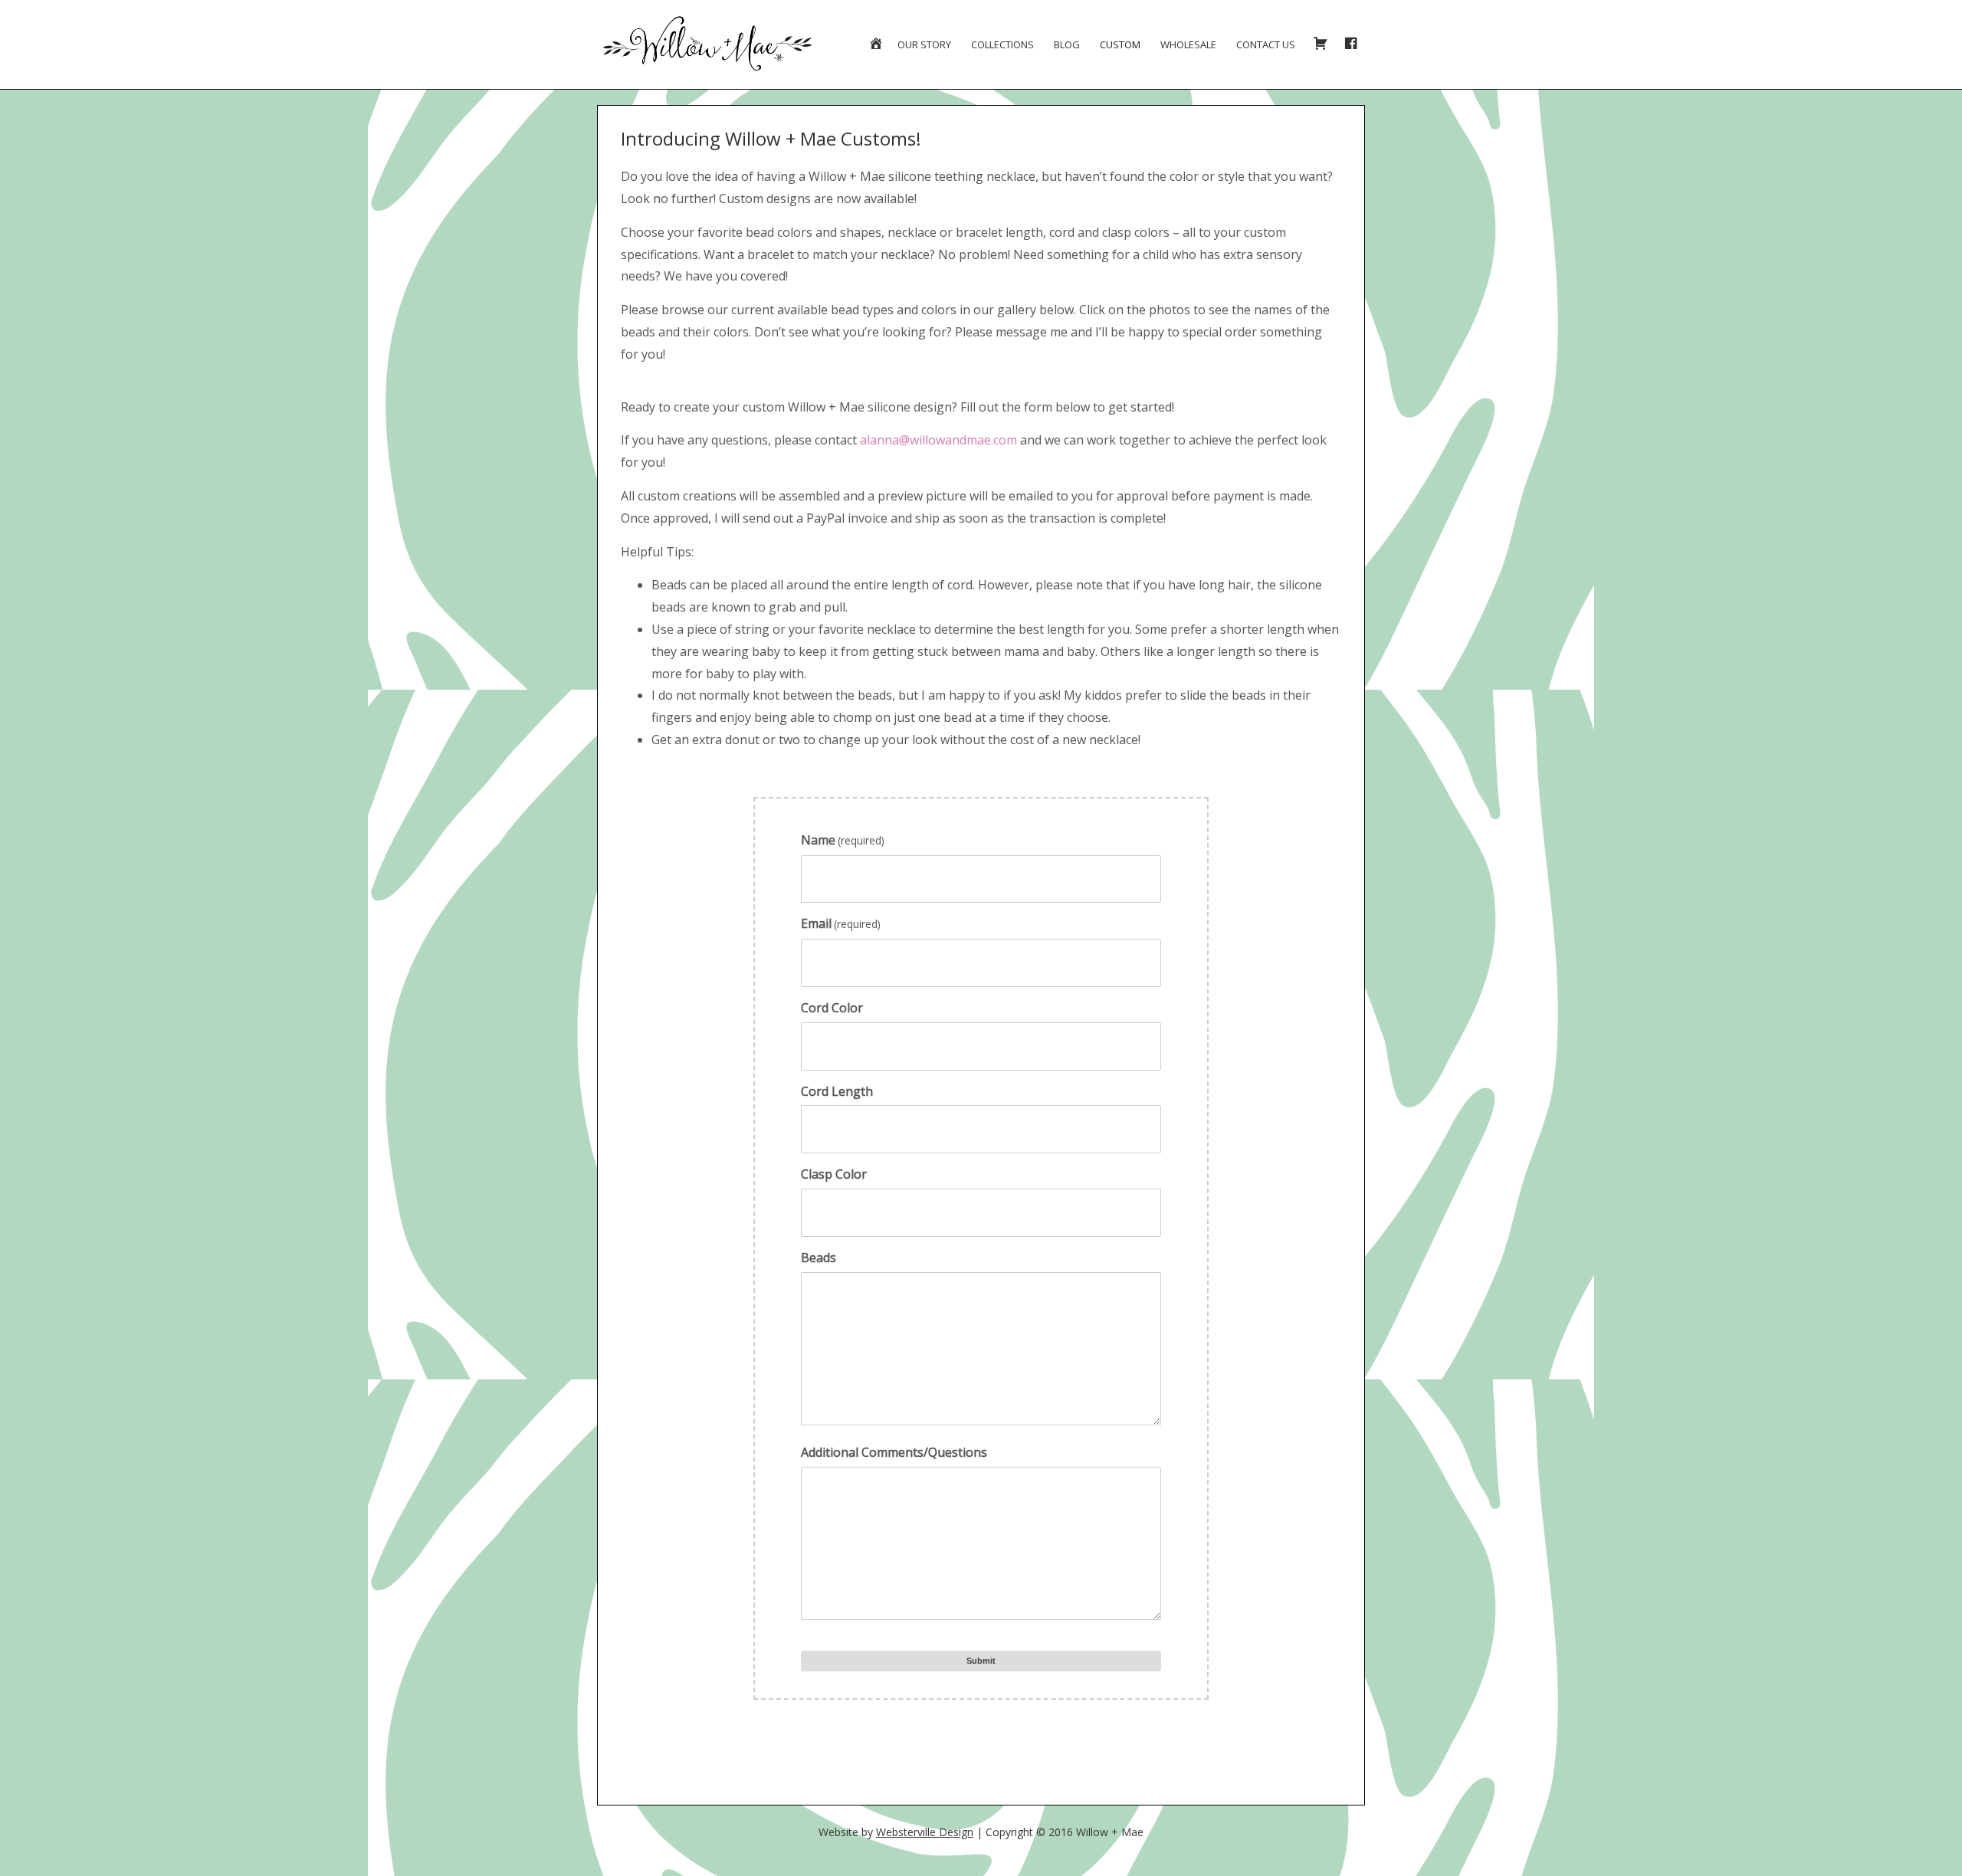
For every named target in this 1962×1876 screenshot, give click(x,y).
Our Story (924, 44)
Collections (1002, 44)
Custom (1120, 44)
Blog (1067, 44)
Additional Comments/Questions (894, 1452)
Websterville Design (925, 1832)
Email (841, 923)
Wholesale (1188, 44)
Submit (981, 1661)
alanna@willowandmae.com (938, 440)
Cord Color (832, 1008)
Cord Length (837, 1091)
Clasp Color (834, 1174)
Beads (819, 1258)
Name (843, 840)
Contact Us (1266, 44)
